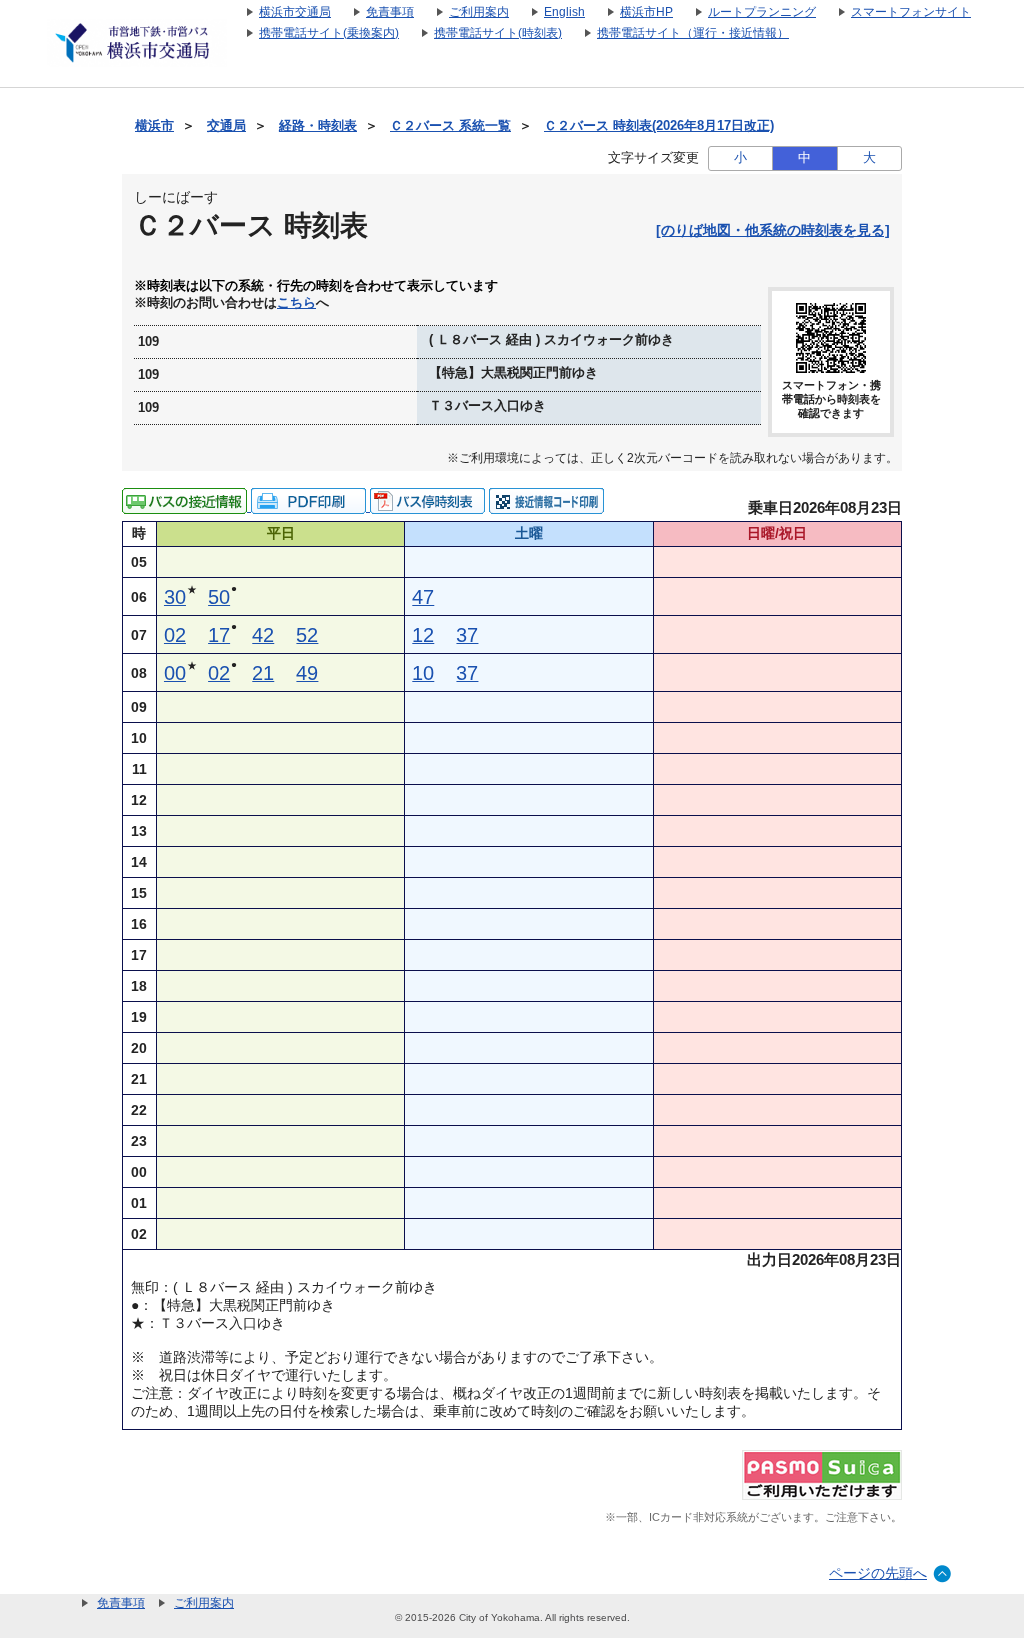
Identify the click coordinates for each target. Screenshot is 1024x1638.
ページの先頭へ (878, 1573)
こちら (296, 303)
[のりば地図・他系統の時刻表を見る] (773, 230)
